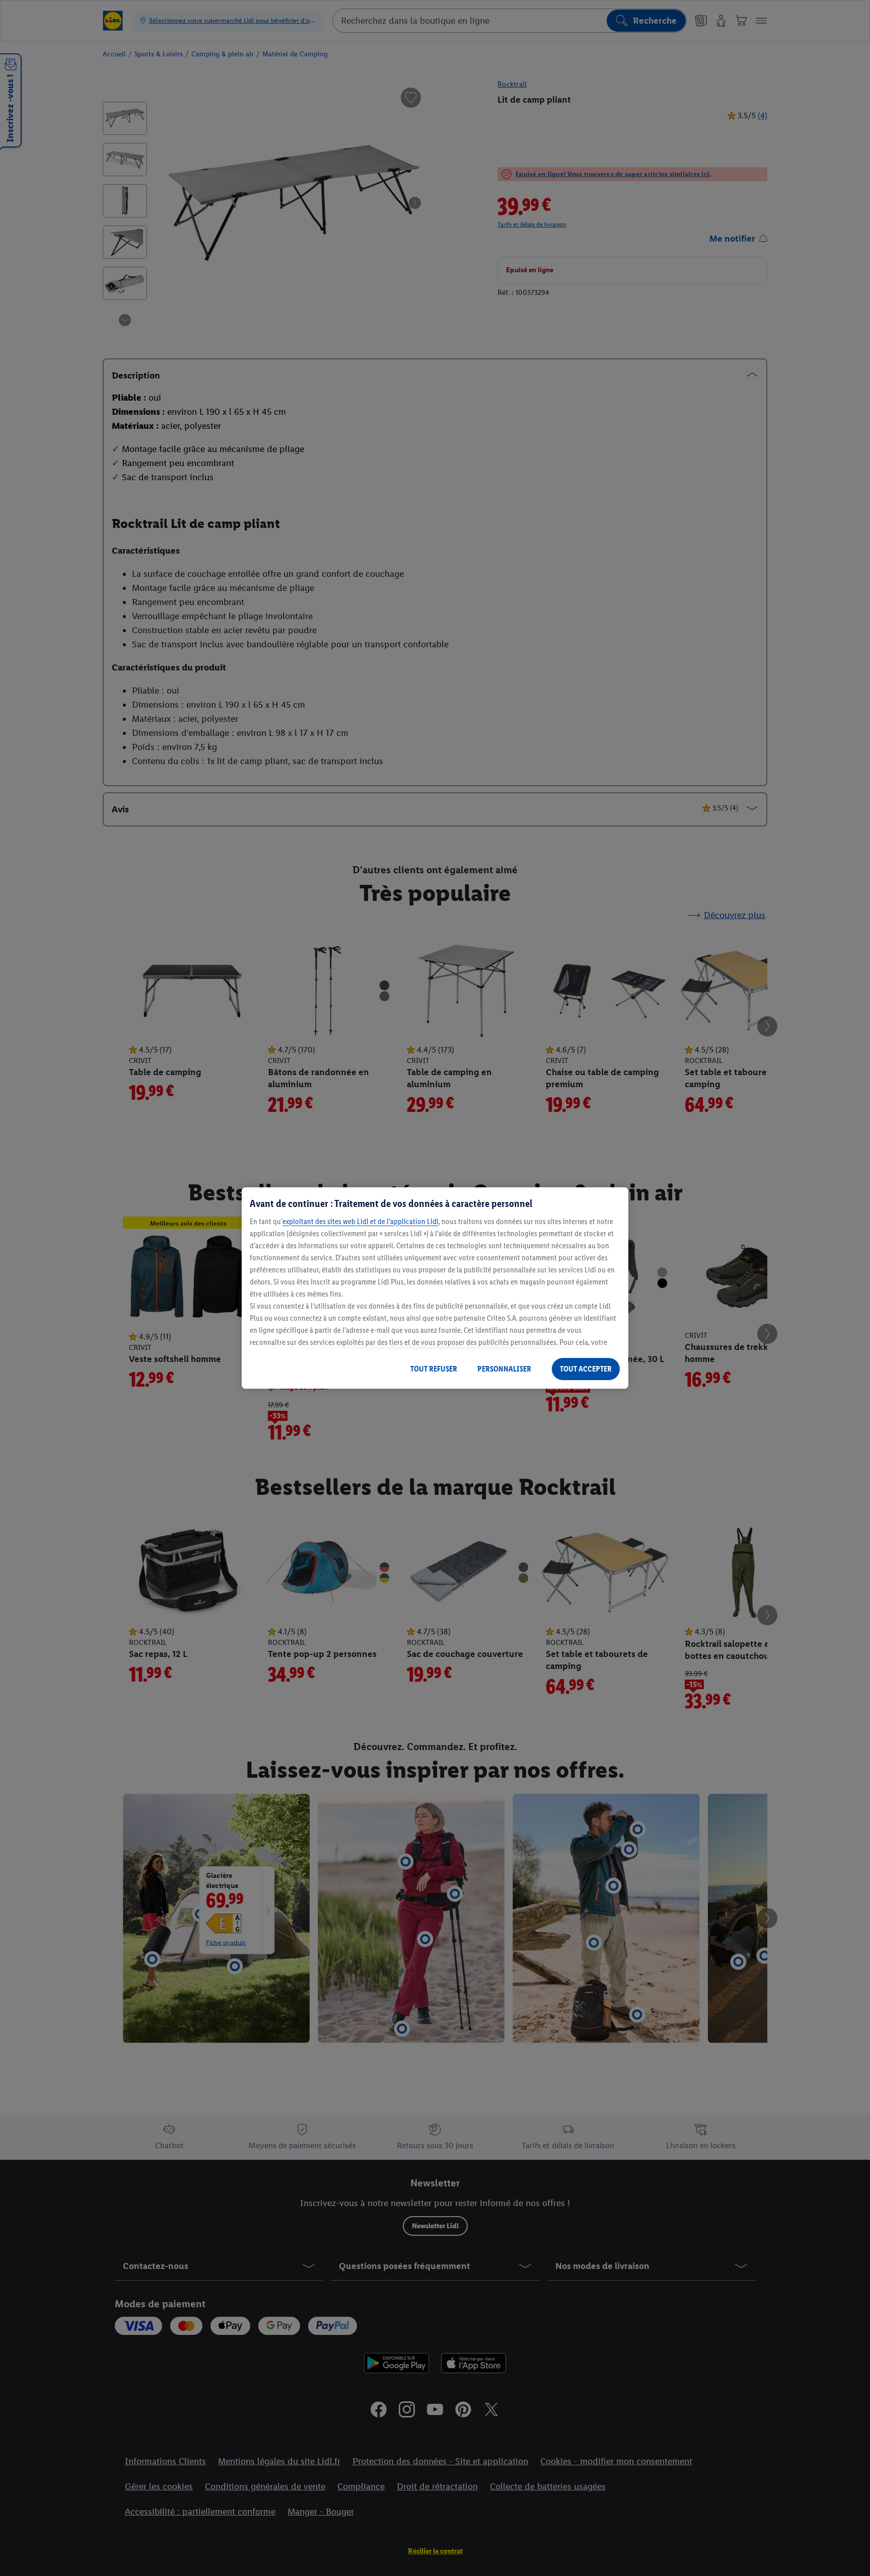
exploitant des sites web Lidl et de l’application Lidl (360, 1221)
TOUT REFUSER (434, 1369)
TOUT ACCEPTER (586, 1369)
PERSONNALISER (504, 1369)
